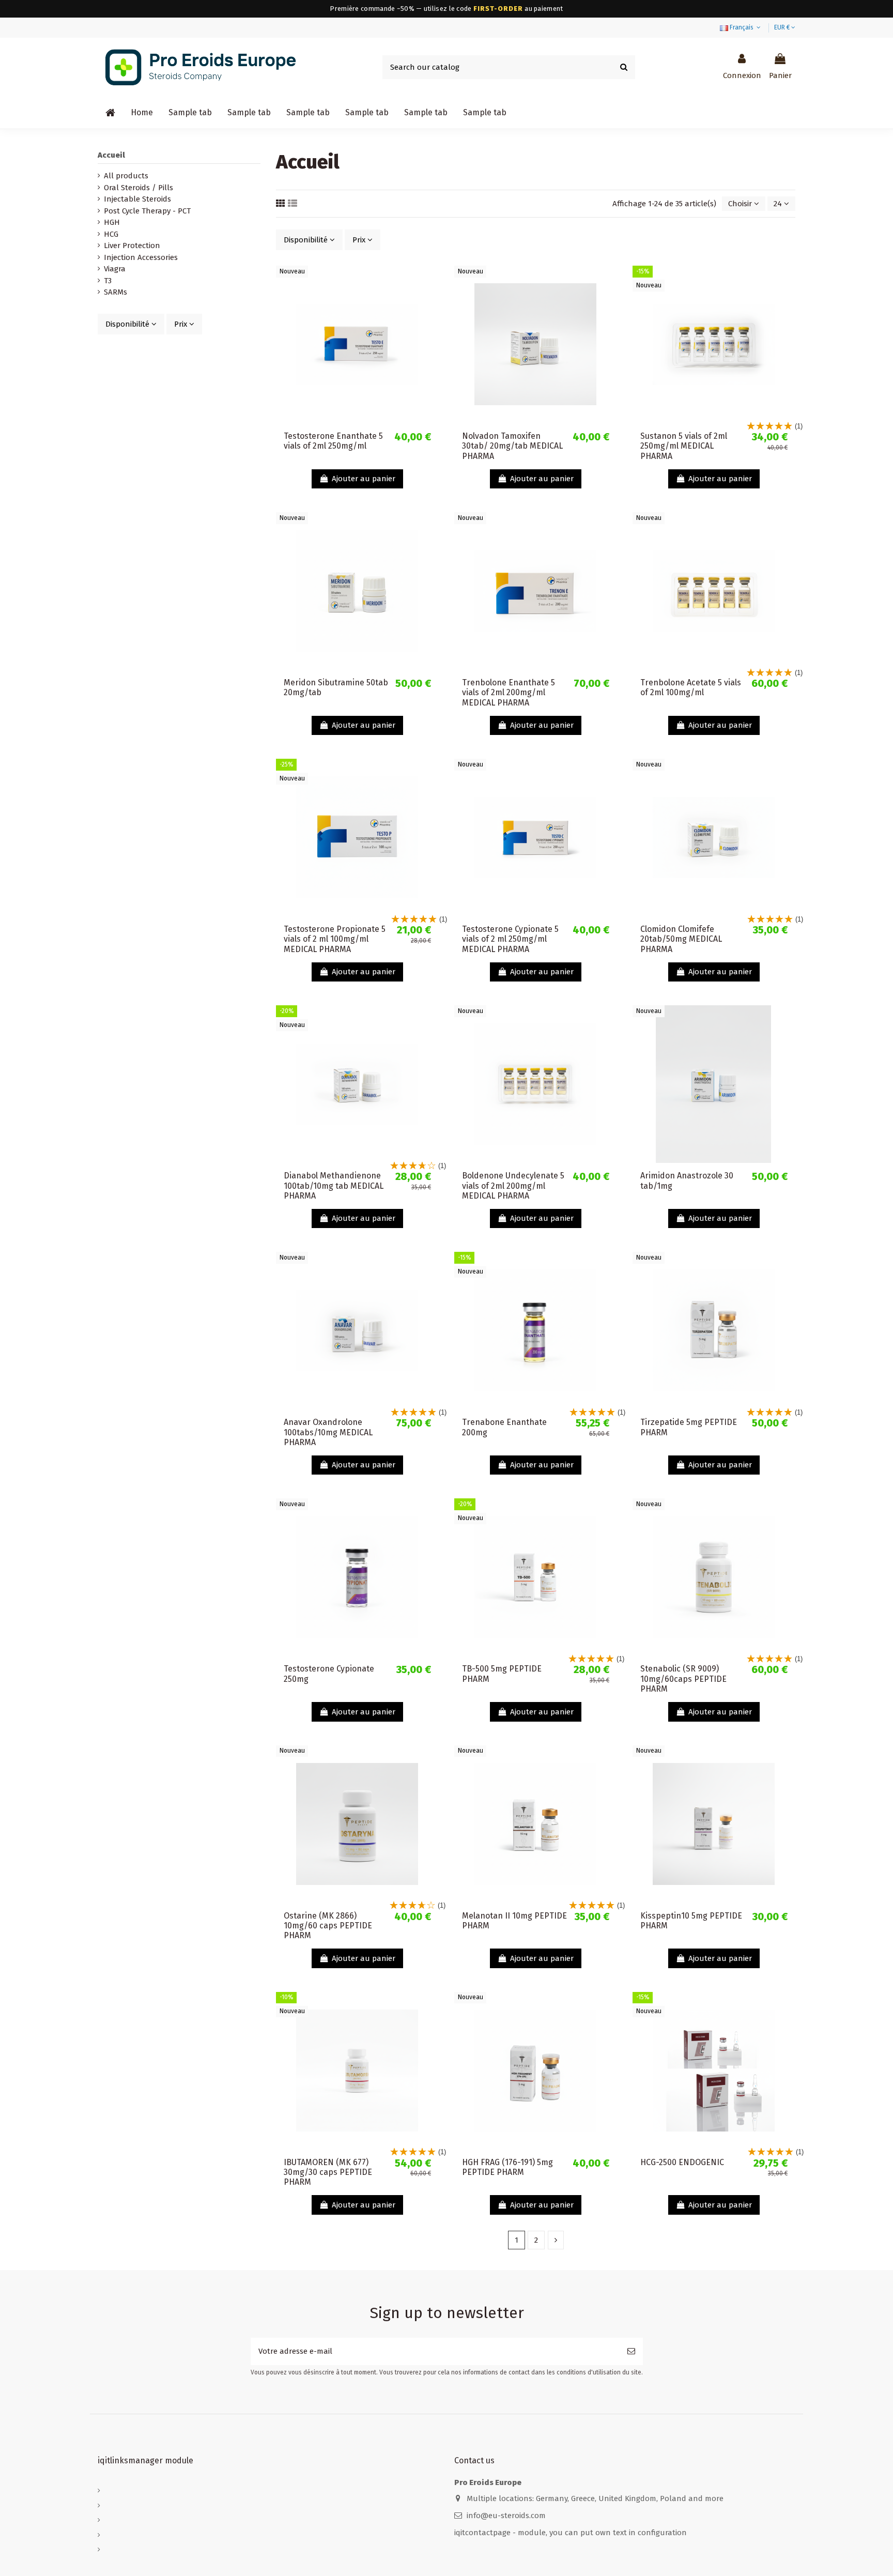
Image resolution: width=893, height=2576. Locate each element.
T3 (108, 281)
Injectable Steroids (137, 199)
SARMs (116, 292)
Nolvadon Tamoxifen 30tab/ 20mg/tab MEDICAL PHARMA (512, 446)
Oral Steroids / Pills (138, 188)
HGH (112, 222)
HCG (111, 234)
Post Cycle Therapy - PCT (147, 211)
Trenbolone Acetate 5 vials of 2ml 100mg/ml (691, 687)
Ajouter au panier (364, 479)
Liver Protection (132, 246)
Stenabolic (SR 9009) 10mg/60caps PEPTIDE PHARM (683, 1678)
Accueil (111, 155)
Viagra (115, 269)
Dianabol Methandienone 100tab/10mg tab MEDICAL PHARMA (334, 1185)
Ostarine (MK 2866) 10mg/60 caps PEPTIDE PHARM (328, 1926)
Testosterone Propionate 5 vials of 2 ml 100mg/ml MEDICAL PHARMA (335, 939)
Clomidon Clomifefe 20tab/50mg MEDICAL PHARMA (681, 939)
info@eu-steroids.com (506, 2516)
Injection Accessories (141, 257)
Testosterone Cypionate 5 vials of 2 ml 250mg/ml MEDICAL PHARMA (510, 939)
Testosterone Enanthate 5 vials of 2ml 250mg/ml (333, 441)
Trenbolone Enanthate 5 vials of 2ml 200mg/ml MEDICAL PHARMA (509, 692)
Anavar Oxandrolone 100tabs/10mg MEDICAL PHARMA (328, 1432)
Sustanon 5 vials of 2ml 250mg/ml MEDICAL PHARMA (684, 446)
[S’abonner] (631, 2351)
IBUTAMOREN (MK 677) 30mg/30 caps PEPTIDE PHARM (328, 2172)
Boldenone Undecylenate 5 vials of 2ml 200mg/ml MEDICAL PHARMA (513, 1185)
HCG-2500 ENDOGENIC (682, 2162)
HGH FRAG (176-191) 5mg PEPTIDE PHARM (507, 2167)
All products (126, 176)
